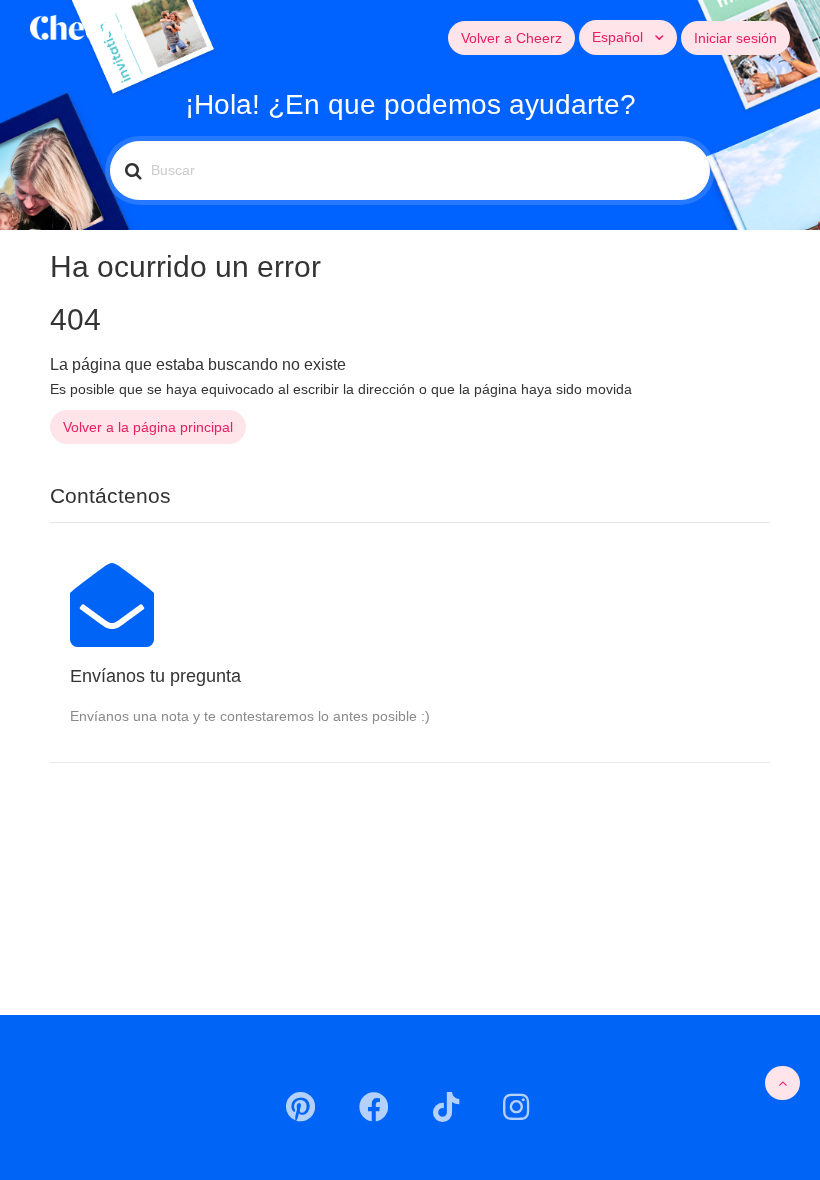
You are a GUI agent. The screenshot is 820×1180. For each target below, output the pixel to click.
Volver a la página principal (148, 427)
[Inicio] (81, 26)
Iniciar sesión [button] (735, 38)
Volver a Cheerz (511, 38)
